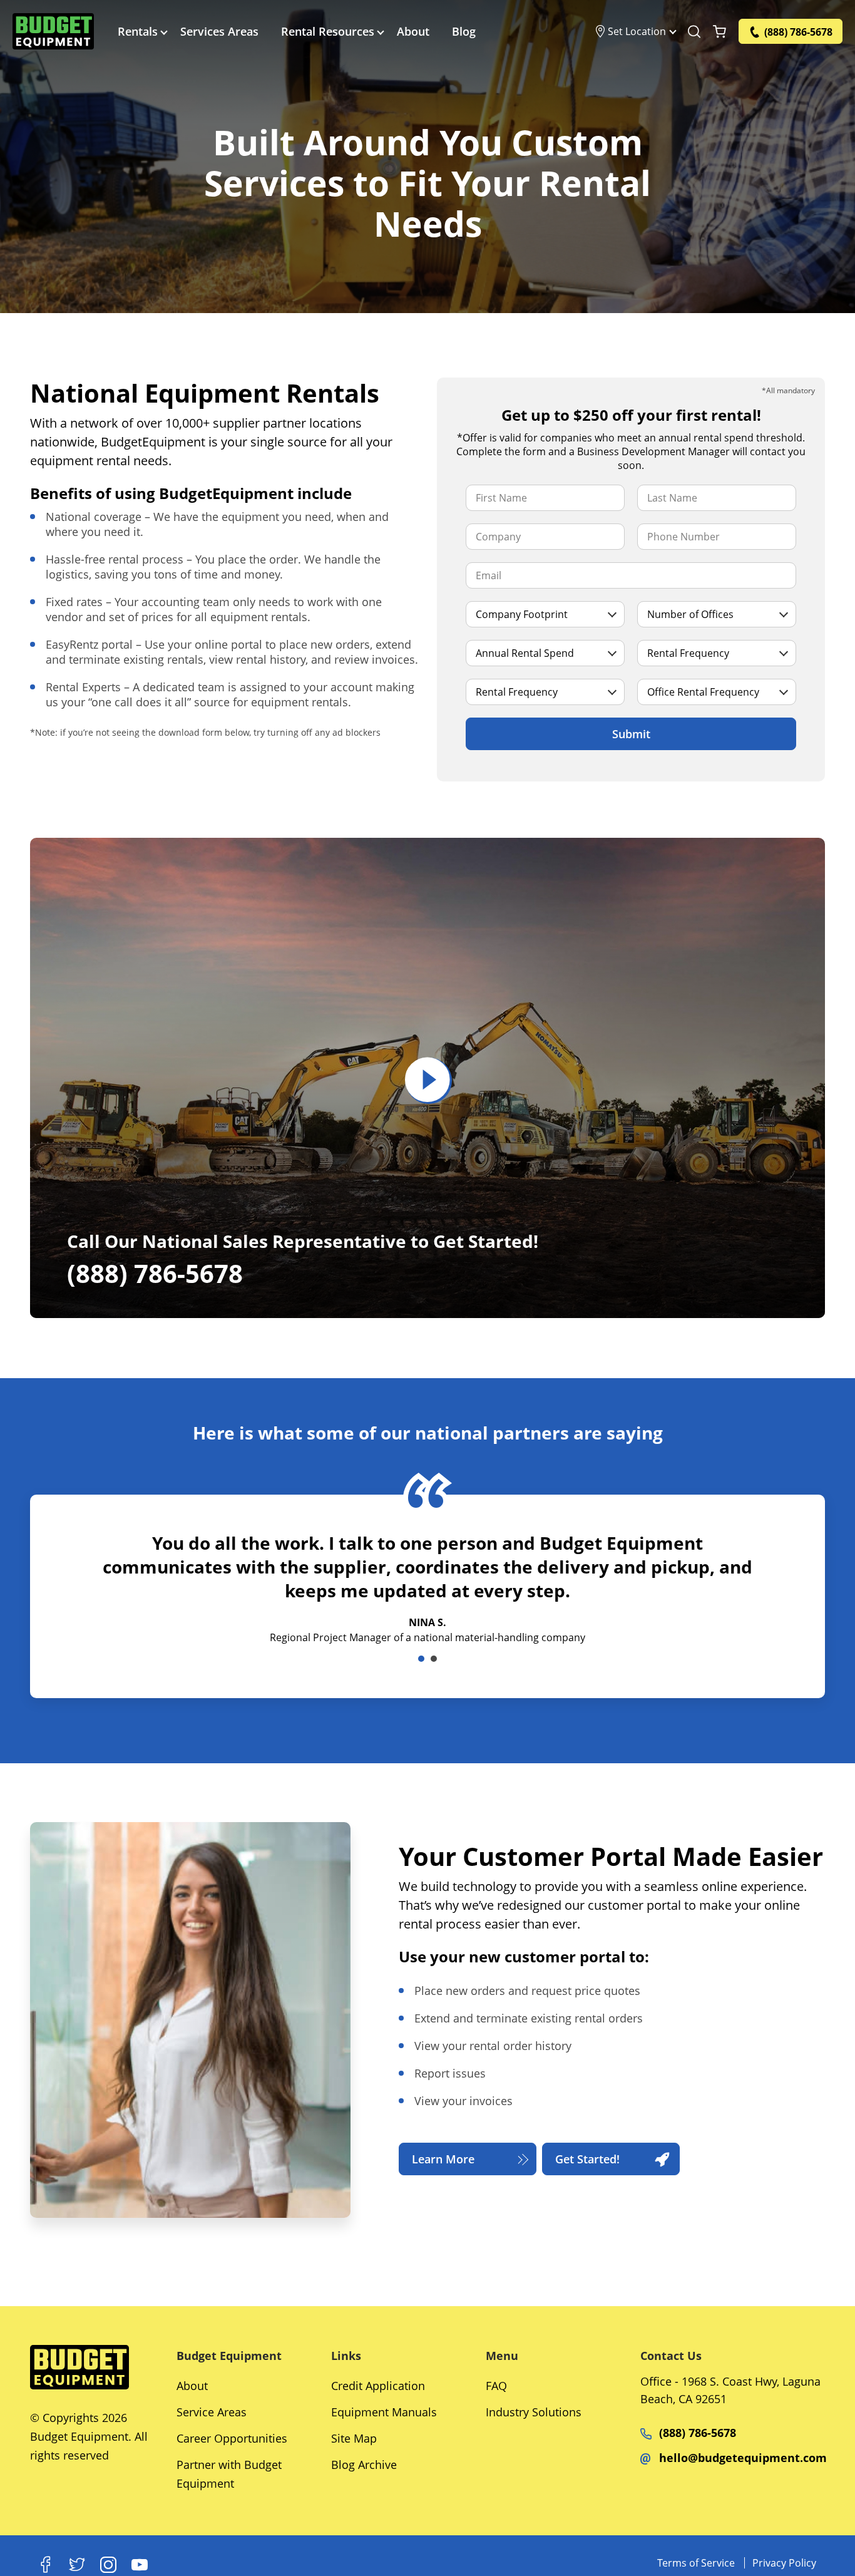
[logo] (53, 31)
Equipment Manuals (384, 2412)
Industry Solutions (534, 2412)
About (413, 31)
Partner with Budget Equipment (229, 2474)
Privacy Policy (784, 2563)
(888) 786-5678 (698, 2433)
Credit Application (378, 2386)
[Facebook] (46, 2565)
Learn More (443, 2159)
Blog (464, 31)
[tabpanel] (427, 1608)
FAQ (496, 2386)
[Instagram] (108, 2565)
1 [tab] (421, 1659)
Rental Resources (328, 31)
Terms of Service (696, 2563)
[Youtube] (140, 2565)
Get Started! (587, 2159)
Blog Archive (364, 2465)
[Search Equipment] (694, 31)
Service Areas (212, 2412)
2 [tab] (434, 1659)
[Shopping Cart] (719, 31)
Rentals (138, 31)
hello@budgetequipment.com (743, 2458)
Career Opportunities (232, 2438)
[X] (77, 2565)
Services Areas (219, 31)
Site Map (354, 2438)
